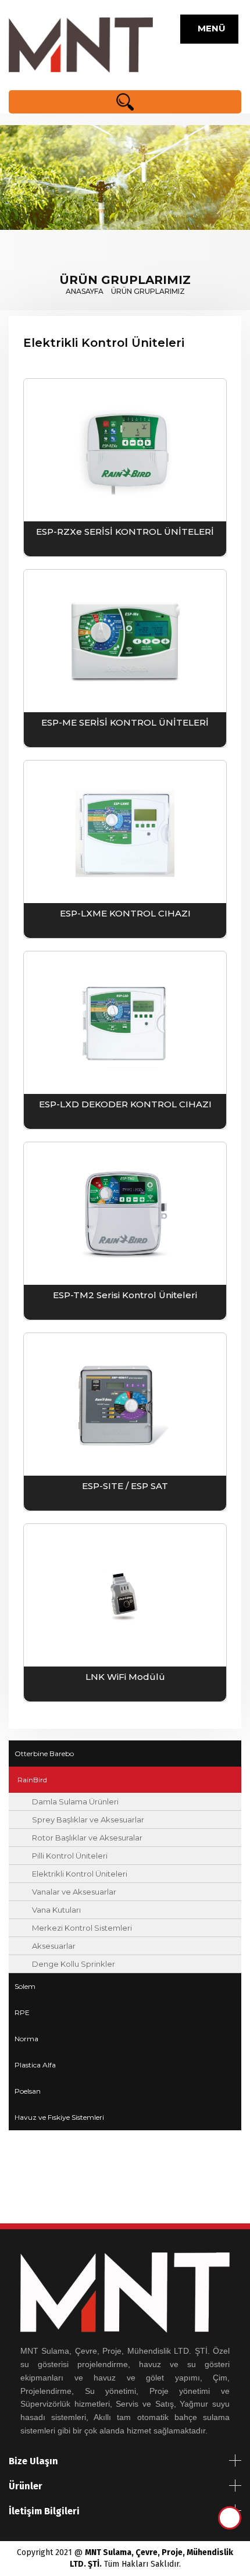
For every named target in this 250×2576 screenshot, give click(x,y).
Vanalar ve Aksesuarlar (74, 1892)
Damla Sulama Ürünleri (75, 1802)
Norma (26, 2039)
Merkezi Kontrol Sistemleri (82, 1928)
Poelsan (28, 2091)
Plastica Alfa (35, 2065)
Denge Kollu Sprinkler (74, 1964)
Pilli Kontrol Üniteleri (70, 1856)
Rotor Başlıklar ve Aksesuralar (87, 1838)
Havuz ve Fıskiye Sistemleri (59, 2117)
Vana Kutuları (56, 1910)
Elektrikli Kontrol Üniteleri (80, 1874)
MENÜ (209, 28)
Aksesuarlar (54, 1946)
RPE (22, 2012)
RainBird (32, 1780)
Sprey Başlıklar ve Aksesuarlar (88, 1820)
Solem (25, 1986)
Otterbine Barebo (44, 1754)
